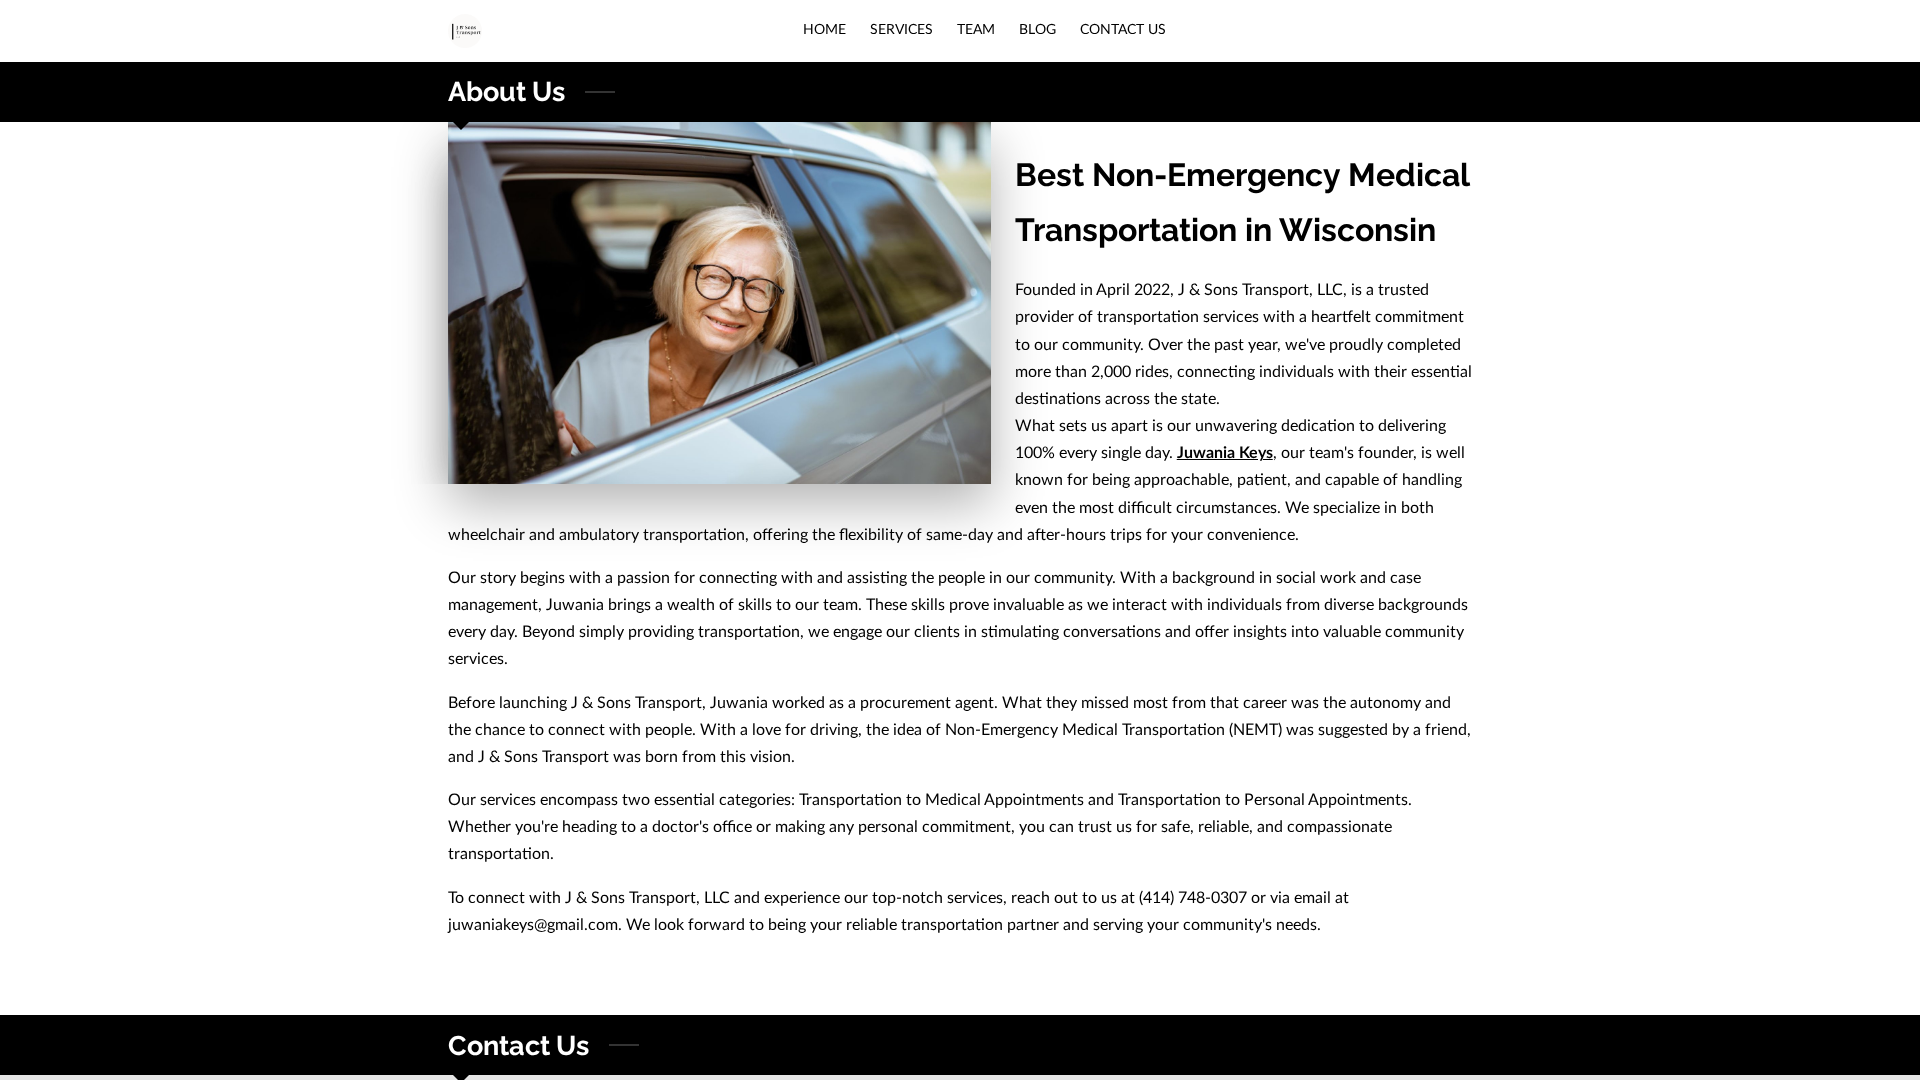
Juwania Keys (1225, 453)
